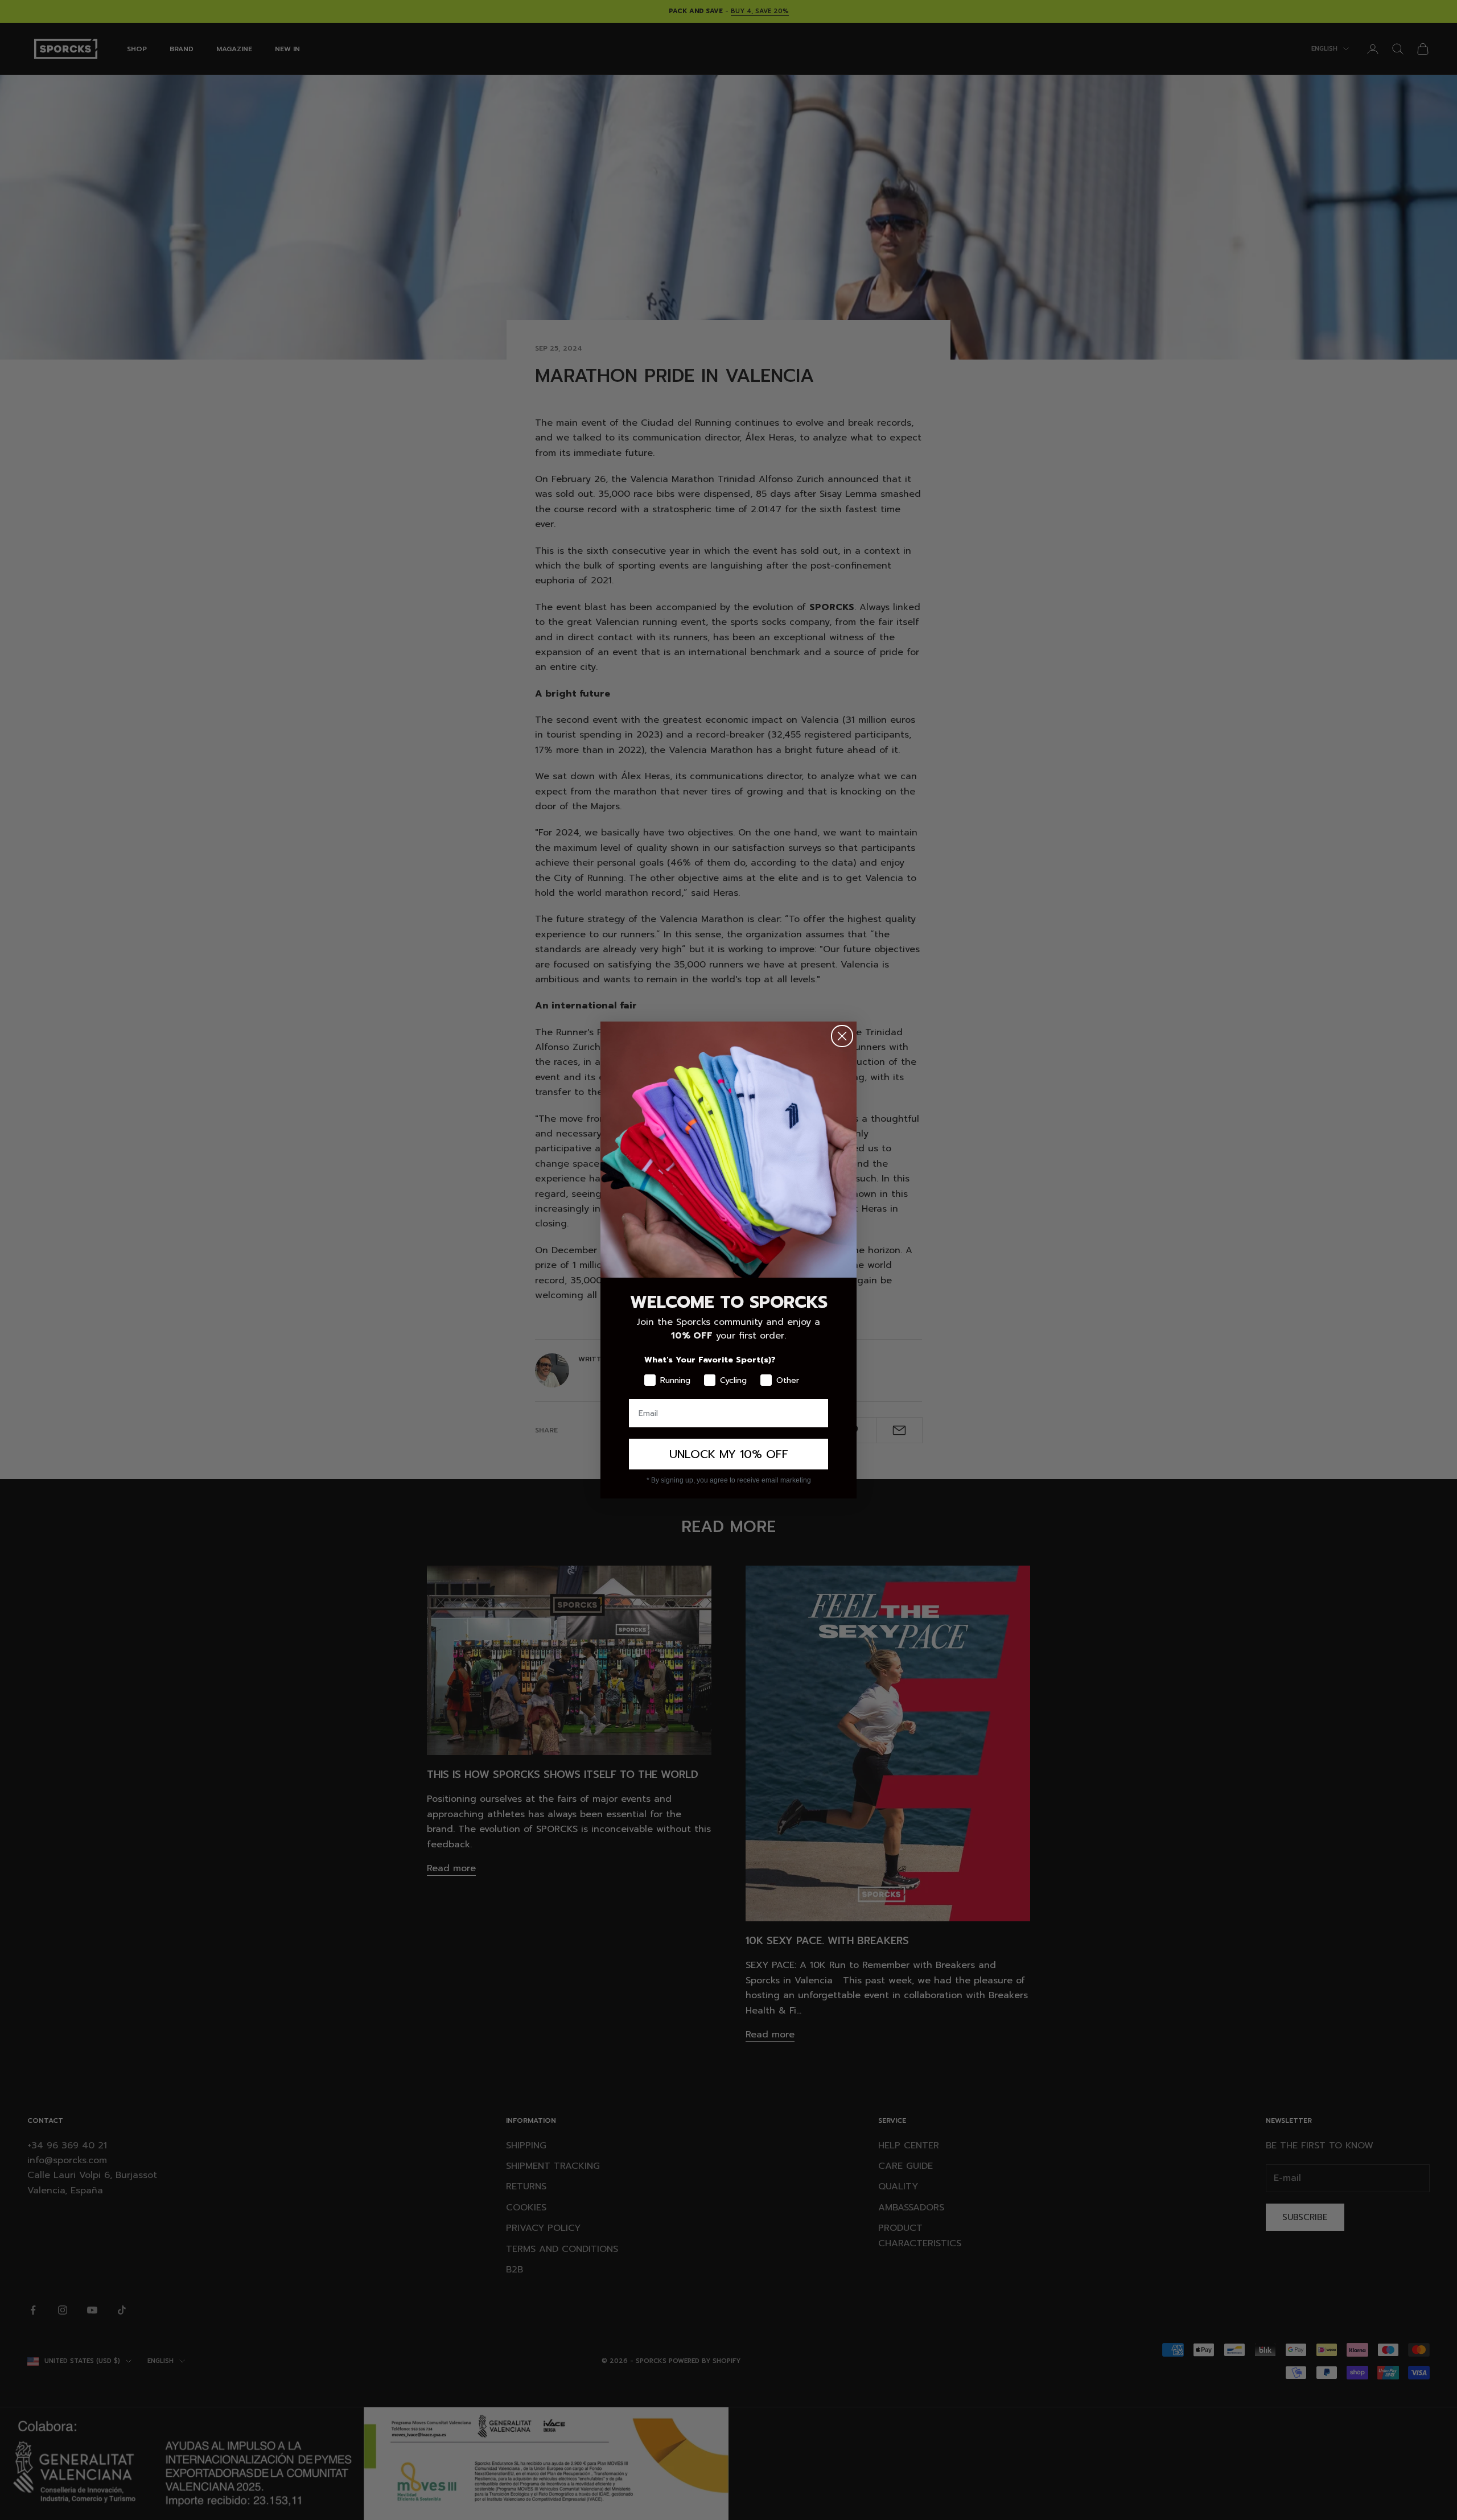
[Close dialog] (842, 1036)
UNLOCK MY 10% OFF (729, 1454)
